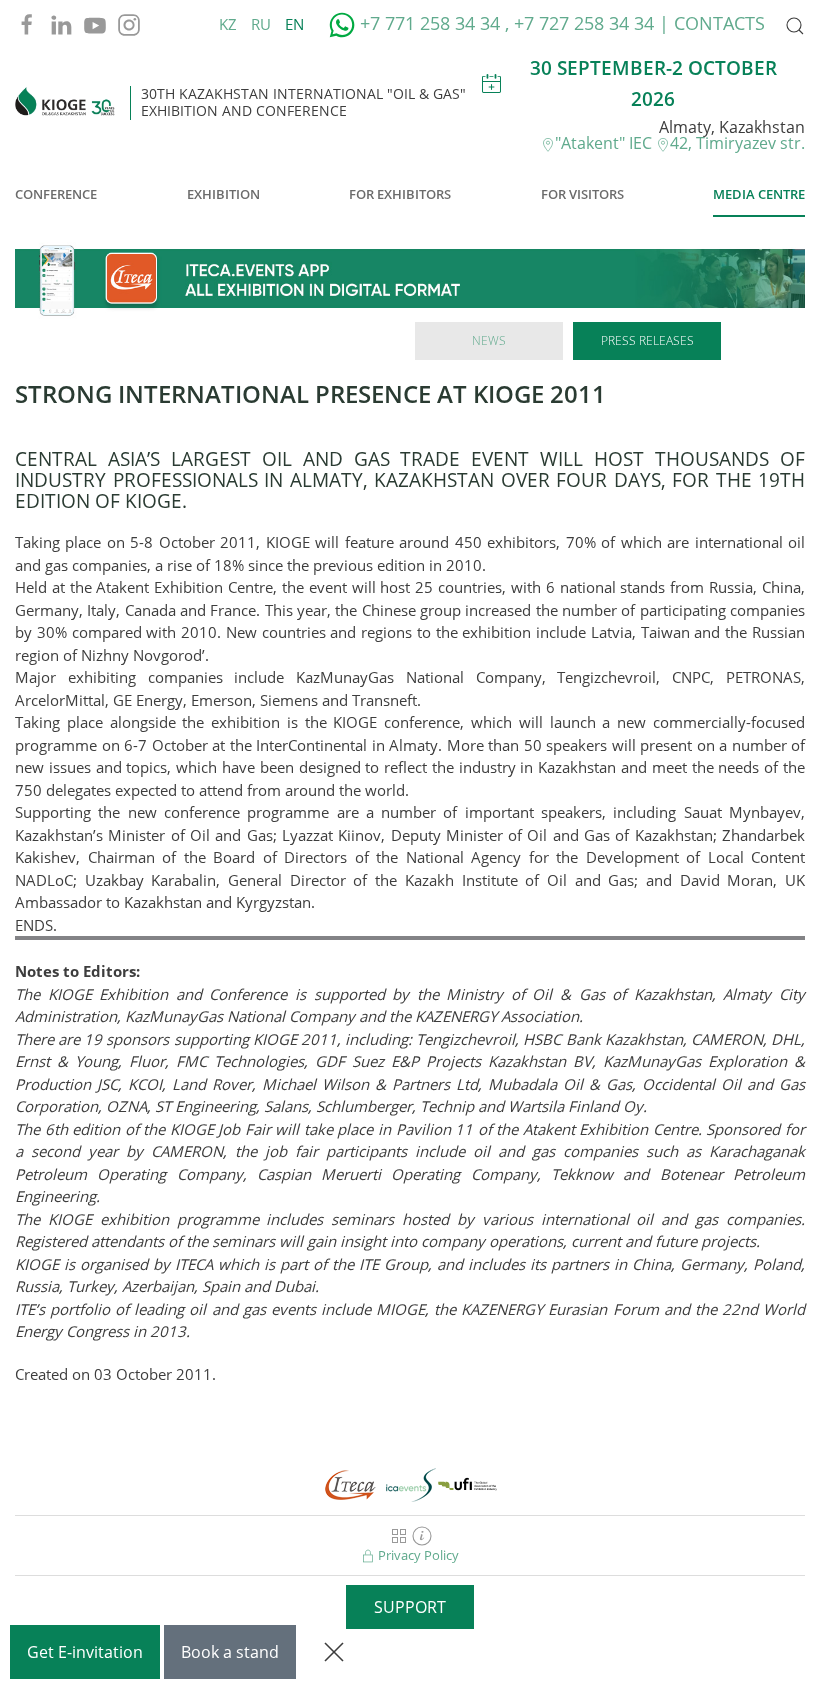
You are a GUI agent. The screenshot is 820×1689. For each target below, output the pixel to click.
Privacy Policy (417, 1555)
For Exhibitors (400, 194)
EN (294, 24)
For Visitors (582, 194)
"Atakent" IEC (605, 143)
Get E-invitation (85, 1652)
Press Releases (647, 340)
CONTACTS (719, 23)
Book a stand (230, 1652)
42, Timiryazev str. (737, 143)
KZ (230, 24)
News (489, 340)
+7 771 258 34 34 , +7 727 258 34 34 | (514, 23)
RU (263, 24)
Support (410, 1607)
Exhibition (223, 194)
